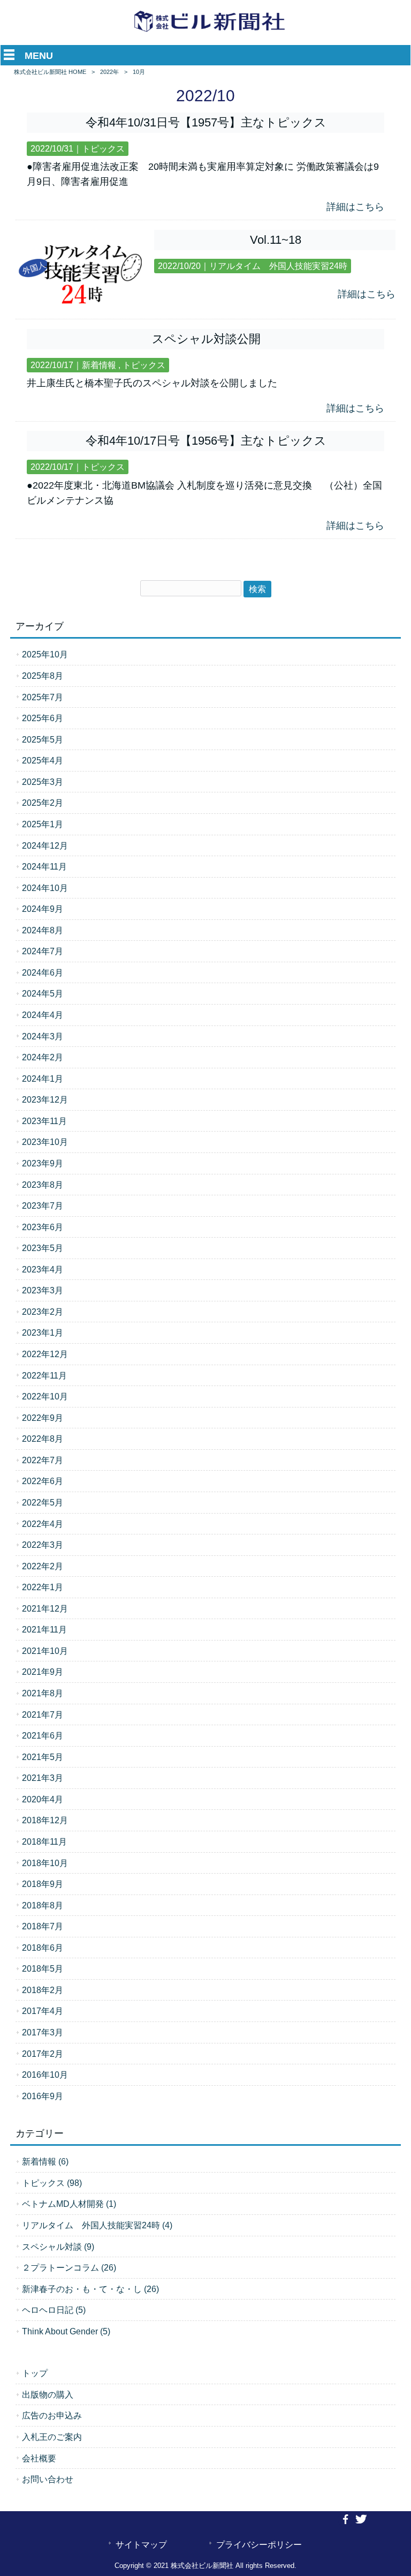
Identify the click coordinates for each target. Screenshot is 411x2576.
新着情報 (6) (45, 2161)
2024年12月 (45, 845)
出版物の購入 (48, 2394)
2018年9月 (43, 1884)
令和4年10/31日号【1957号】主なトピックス (206, 122)
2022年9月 (43, 1418)
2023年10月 (45, 1142)
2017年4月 (43, 2011)
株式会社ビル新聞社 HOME (50, 72)
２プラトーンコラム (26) (69, 2267)
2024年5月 (43, 993)
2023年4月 (43, 1269)
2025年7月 (43, 697)
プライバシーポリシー (259, 2544)
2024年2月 (43, 1057)
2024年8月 (43, 930)
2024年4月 (43, 1015)
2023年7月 (43, 1205)
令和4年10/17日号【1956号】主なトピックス (206, 441)
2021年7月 (43, 1714)
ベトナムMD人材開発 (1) (69, 2204)
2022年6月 (43, 1481)
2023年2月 (43, 1312)
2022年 (109, 72)
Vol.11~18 (276, 240)
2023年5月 (43, 1248)
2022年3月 (43, 1545)
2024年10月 (45, 888)
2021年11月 (44, 1629)
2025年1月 (43, 824)
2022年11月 (44, 1375)
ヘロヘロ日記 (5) (54, 2310)
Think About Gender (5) (66, 2331)
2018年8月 (43, 1905)
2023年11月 (44, 1121)
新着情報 (99, 365)
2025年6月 (43, 718)
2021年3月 (43, 1778)
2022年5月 (43, 1502)
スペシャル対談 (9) (58, 2246)
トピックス (103, 149)
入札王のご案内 (52, 2437)
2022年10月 (45, 1396)
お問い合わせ (48, 2479)
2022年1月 (43, 1587)
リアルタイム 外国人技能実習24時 (278, 266)
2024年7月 (43, 951)
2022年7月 (43, 1460)
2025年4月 (43, 760)
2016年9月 (43, 2096)
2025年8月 (43, 676)
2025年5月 (43, 739)
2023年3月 (43, 1290)
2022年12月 (45, 1354)
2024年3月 (43, 1036)
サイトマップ (141, 2544)
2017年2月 (43, 2054)
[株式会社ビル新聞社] (210, 32)
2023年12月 (45, 1099)
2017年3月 (43, 2032)
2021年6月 (43, 1735)
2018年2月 (43, 1990)
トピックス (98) (52, 2183)
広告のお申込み (52, 2415)
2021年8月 (43, 1693)
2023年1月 (43, 1332)
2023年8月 (43, 1185)
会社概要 (39, 2458)
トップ (35, 2373)
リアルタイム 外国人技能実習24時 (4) (97, 2225)
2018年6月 (43, 1948)
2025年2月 (43, 803)
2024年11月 (44, 866)
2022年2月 (43, 1566)
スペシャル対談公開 (206, 339)
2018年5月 (43, 1968)
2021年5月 (43, 1757)
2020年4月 (43, 1799)
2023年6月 (43, 1227)
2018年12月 (45, 1820)
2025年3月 (43, 782)
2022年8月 (43, 1439)
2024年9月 (43, 909)
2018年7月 (43, 1926)
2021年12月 (45, 1608)
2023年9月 (43, 1163)
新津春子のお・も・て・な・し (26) (90, 2289)
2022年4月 (43, 1524)
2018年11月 (44, 1841)
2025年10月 (45, 654)
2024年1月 (43, 1079)
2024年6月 (43, 972)
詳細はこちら (355, 207)
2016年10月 (45, 2075)
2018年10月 (45, 1863)
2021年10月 (45, 1651)
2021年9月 (43, 1672)
